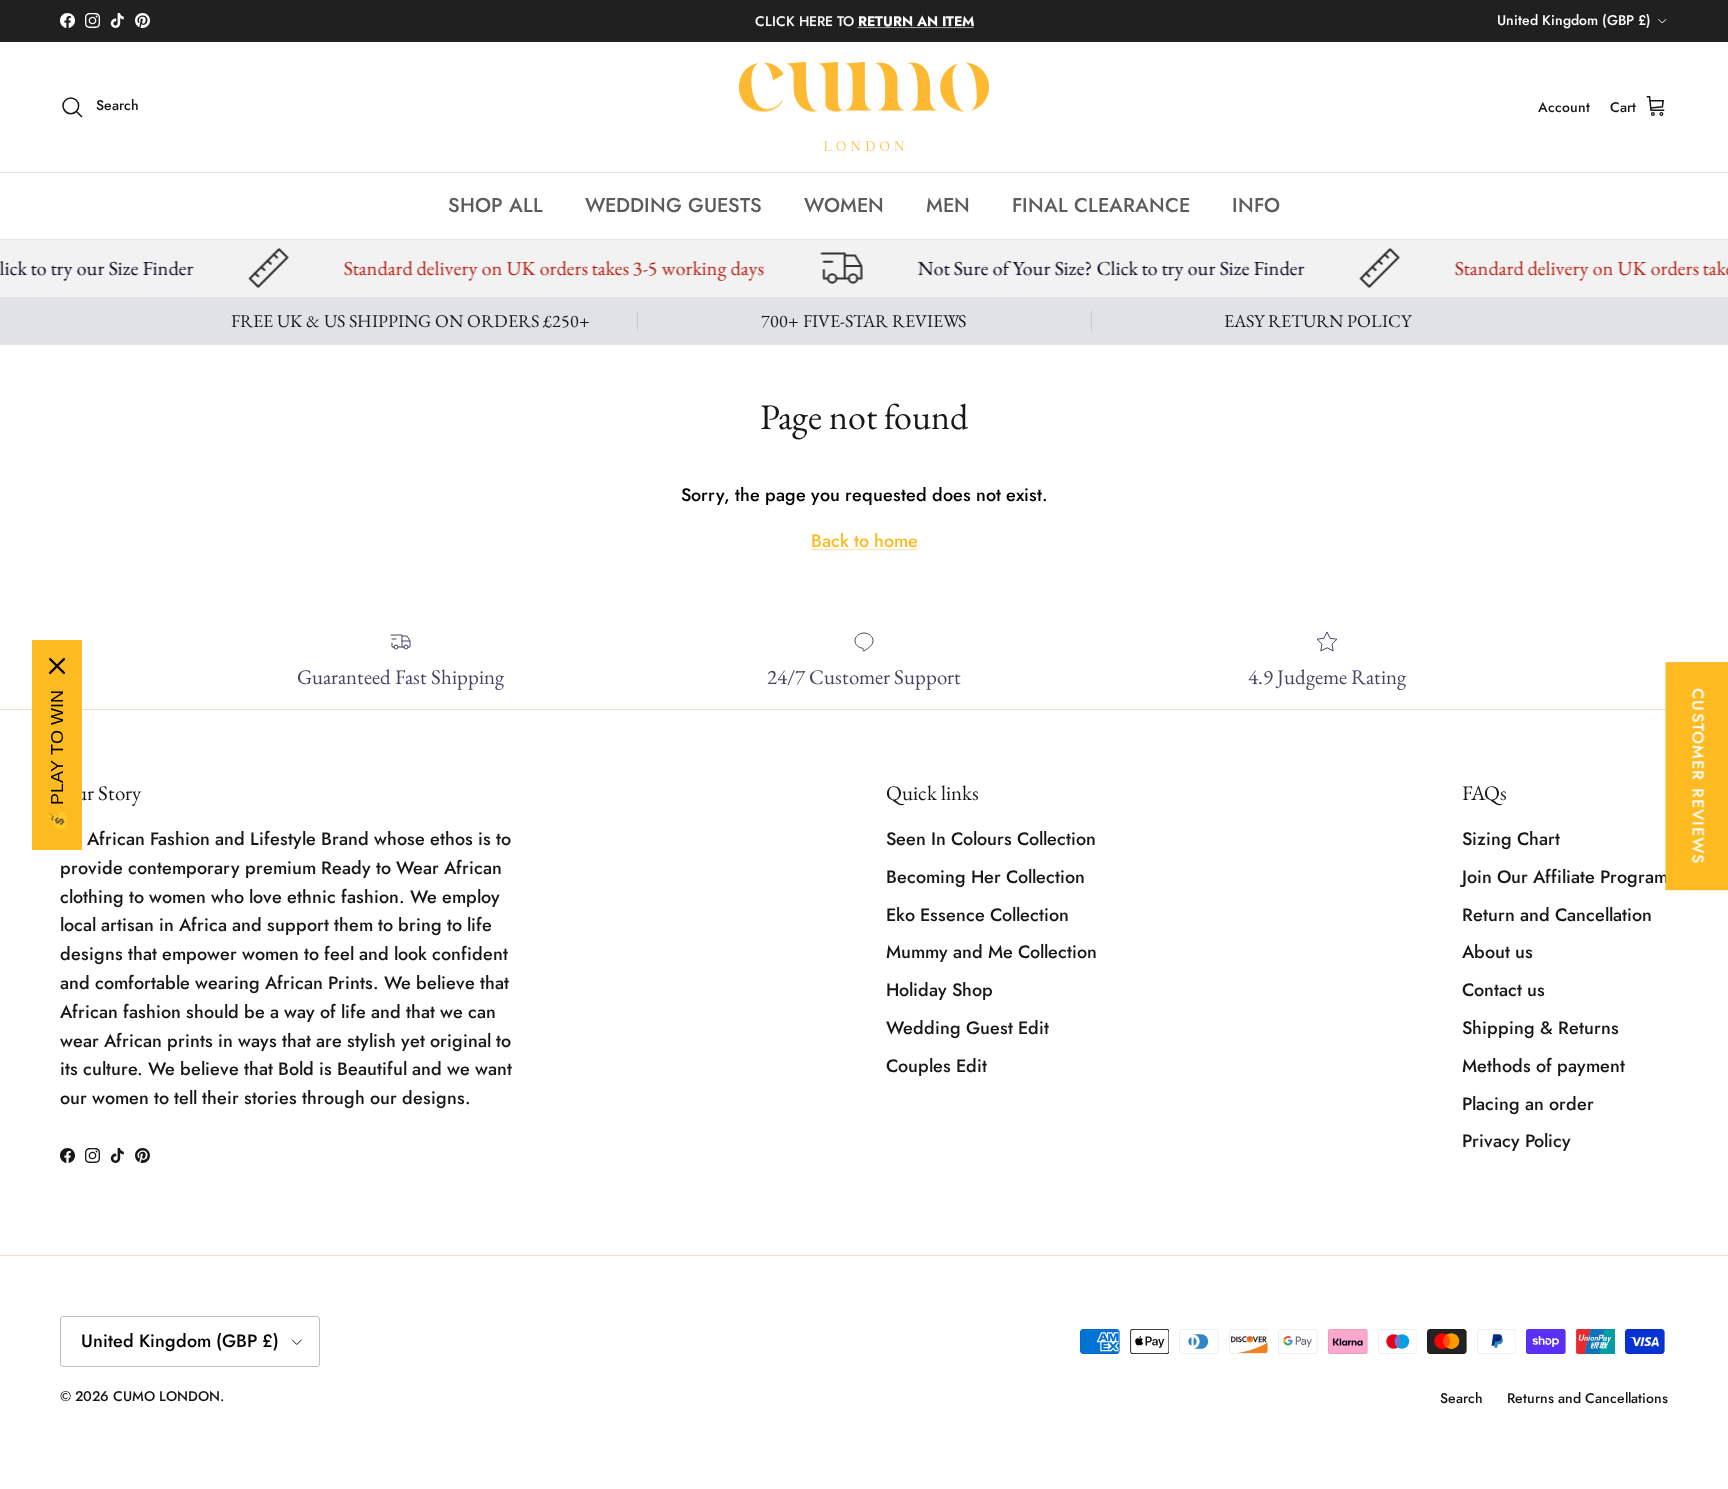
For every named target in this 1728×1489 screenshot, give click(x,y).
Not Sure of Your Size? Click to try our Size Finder (1026, 268)
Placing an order (1528, 1104)
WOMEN (844, 204)
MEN (948, 204)
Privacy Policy (1516, 1141)
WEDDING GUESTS (673, 204)
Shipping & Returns (1540, 1028)
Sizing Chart (1511, 839)
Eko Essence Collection (977, 915)
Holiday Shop (939, 990)
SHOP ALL (495, 204)
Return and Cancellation (1557, 915)
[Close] (57, 666)
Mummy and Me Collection (991, 952)
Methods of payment (1543, 1066)
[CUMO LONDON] (864, 107)
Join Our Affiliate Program (1565, 877)
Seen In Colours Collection (991, 839)
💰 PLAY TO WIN (57, 761)
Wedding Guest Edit (967, 1028)
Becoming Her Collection (985, 877)
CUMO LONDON (166, 1396)
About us (1497, 952)
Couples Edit (936, 1066)
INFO (1256, 204)
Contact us (1503, 990)
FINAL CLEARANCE (1101, 204)
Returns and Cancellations (1587, 1398)
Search (1461, 1398)
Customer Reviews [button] (1697, 776)
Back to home (864, 541)
